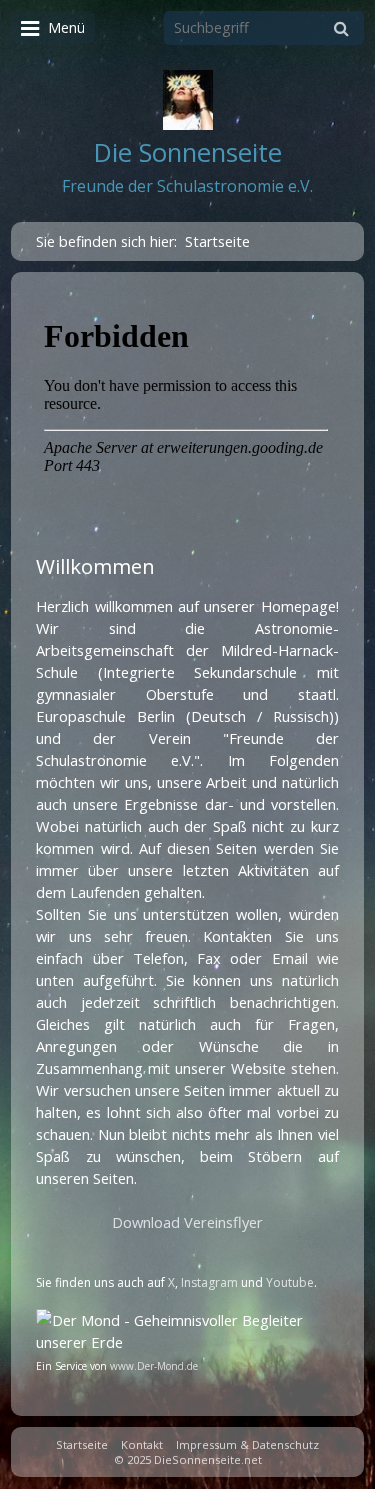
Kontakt (142, 1444)
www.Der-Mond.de (154, 1366)
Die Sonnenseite (188, 152)
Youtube (290, 1282)
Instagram (209, 1282)
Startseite (82, 1444)
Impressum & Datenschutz (247, 1444)
